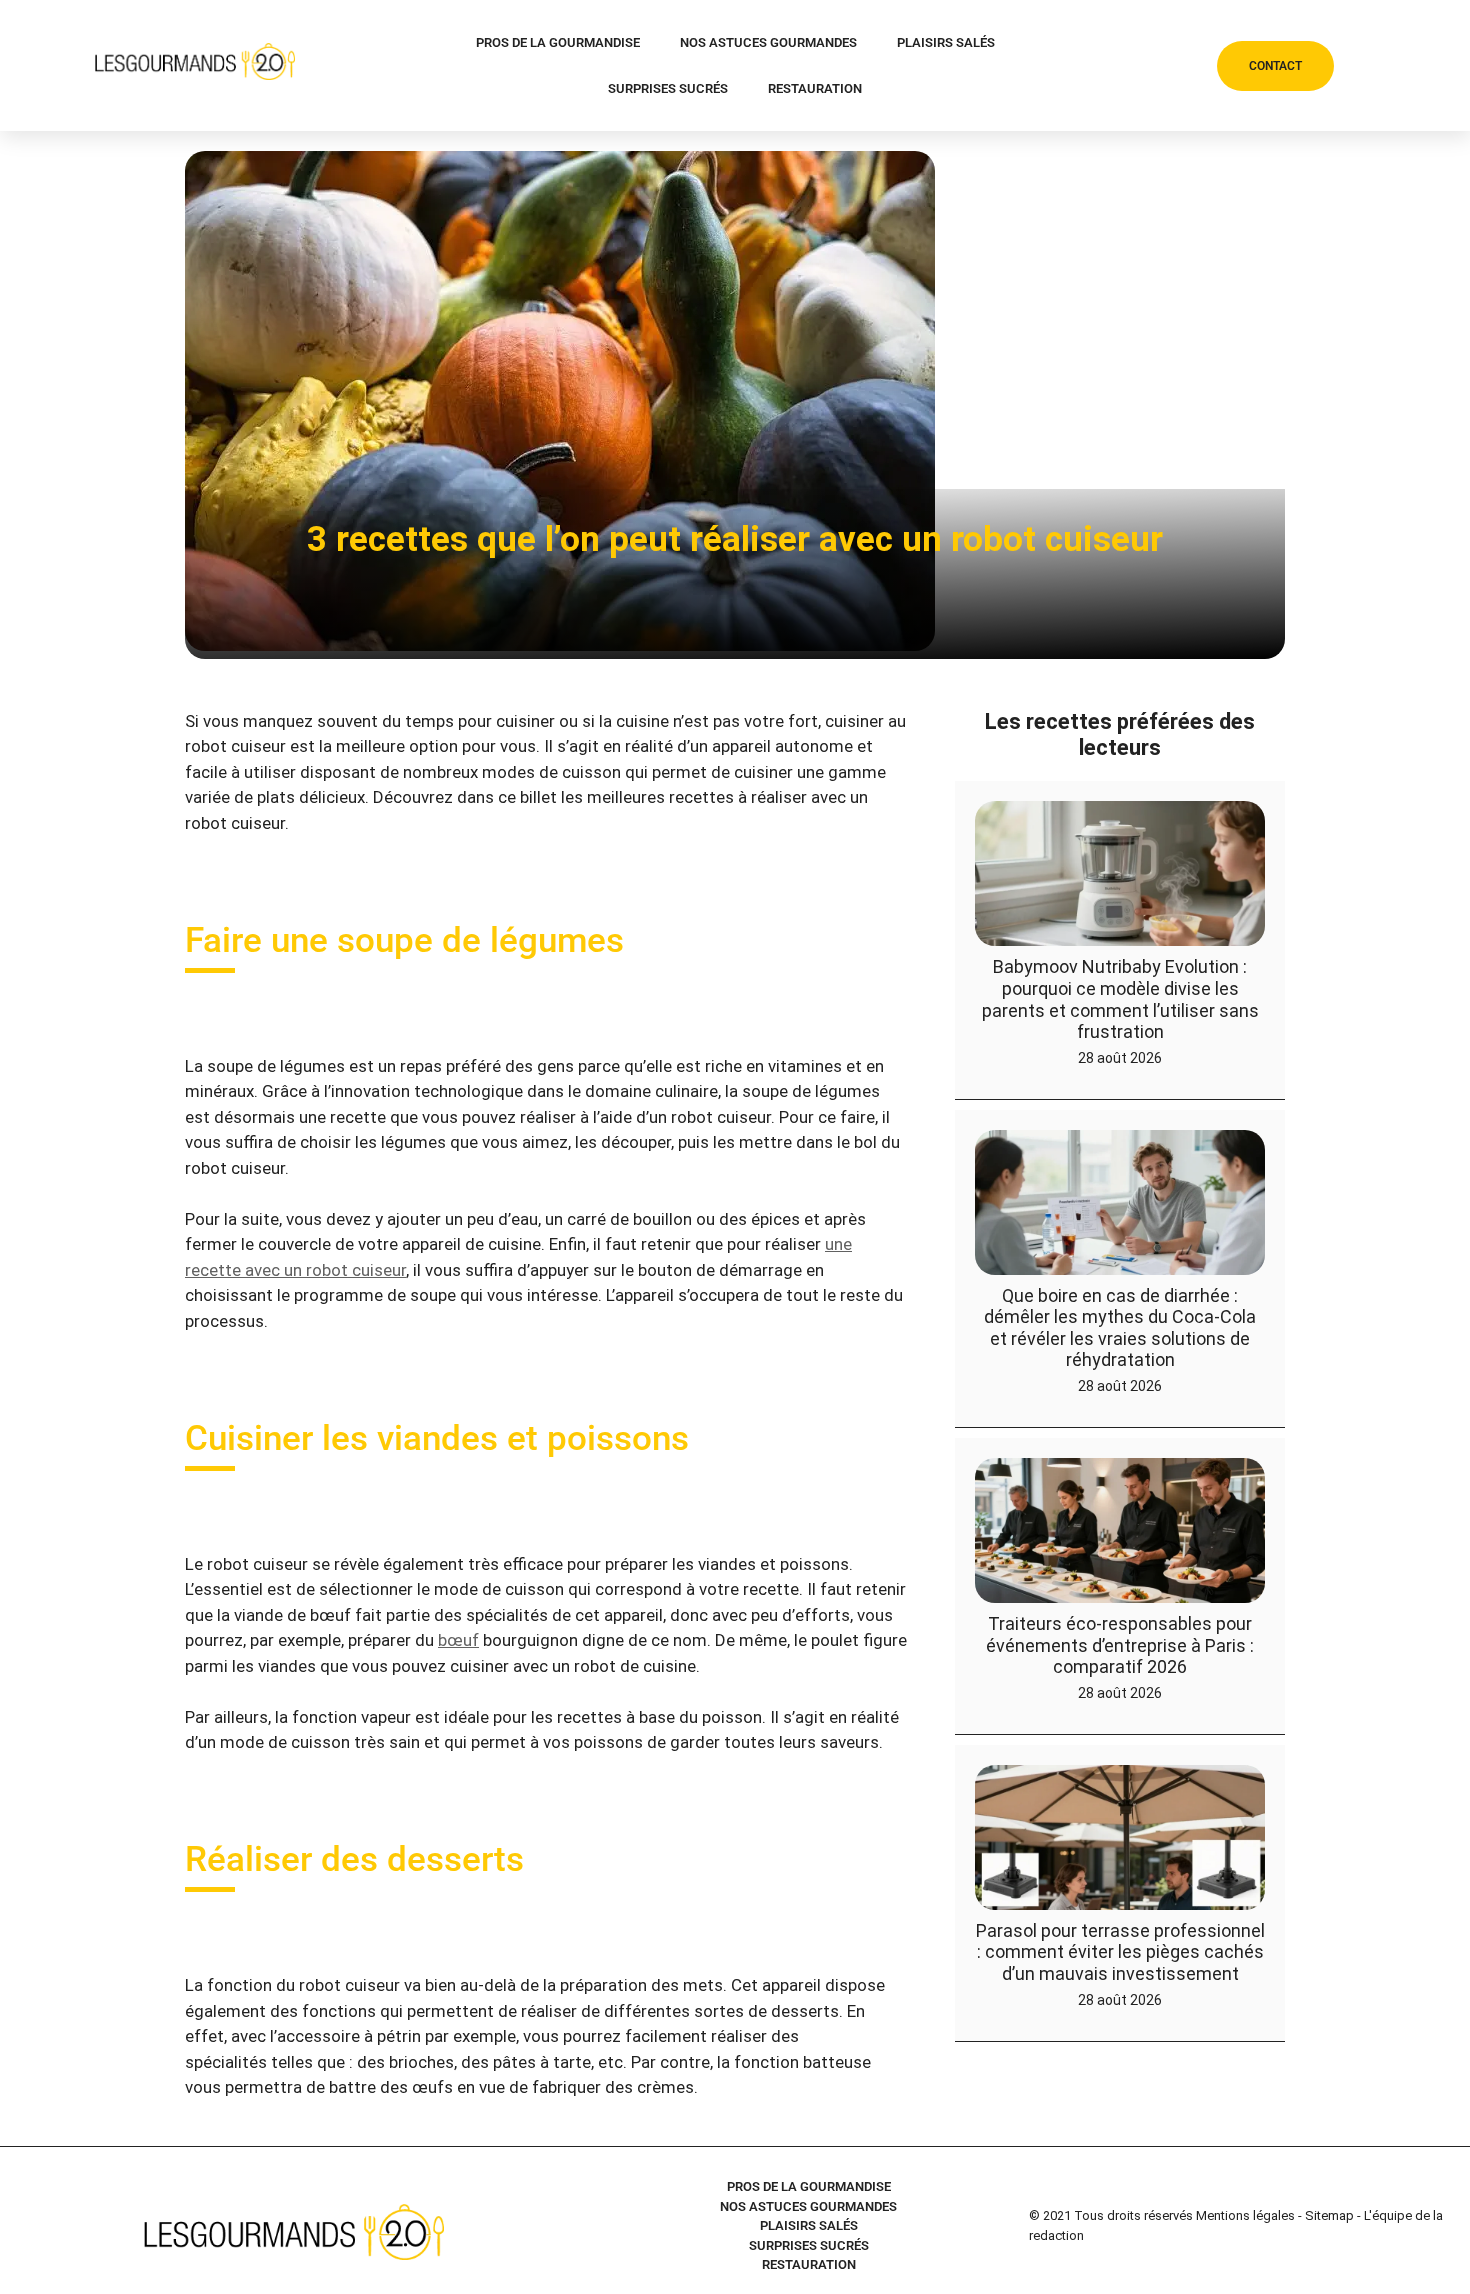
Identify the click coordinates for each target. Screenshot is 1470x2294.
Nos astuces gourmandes (768, 42)
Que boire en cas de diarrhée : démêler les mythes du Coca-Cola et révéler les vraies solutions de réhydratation (1120, 1328)
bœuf (458, 1640)
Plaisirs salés (946, 42)
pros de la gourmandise (558, 42)
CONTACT (1275, 66)
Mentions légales (1245, 2215)
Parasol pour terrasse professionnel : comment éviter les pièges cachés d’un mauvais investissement (1120, 1952)
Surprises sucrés (668, 88)
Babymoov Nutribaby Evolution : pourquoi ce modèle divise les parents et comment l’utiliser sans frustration (1120, 999)
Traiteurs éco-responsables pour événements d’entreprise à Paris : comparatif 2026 (1120, 1645)
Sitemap (1329, 2215)
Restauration (815, 88)
